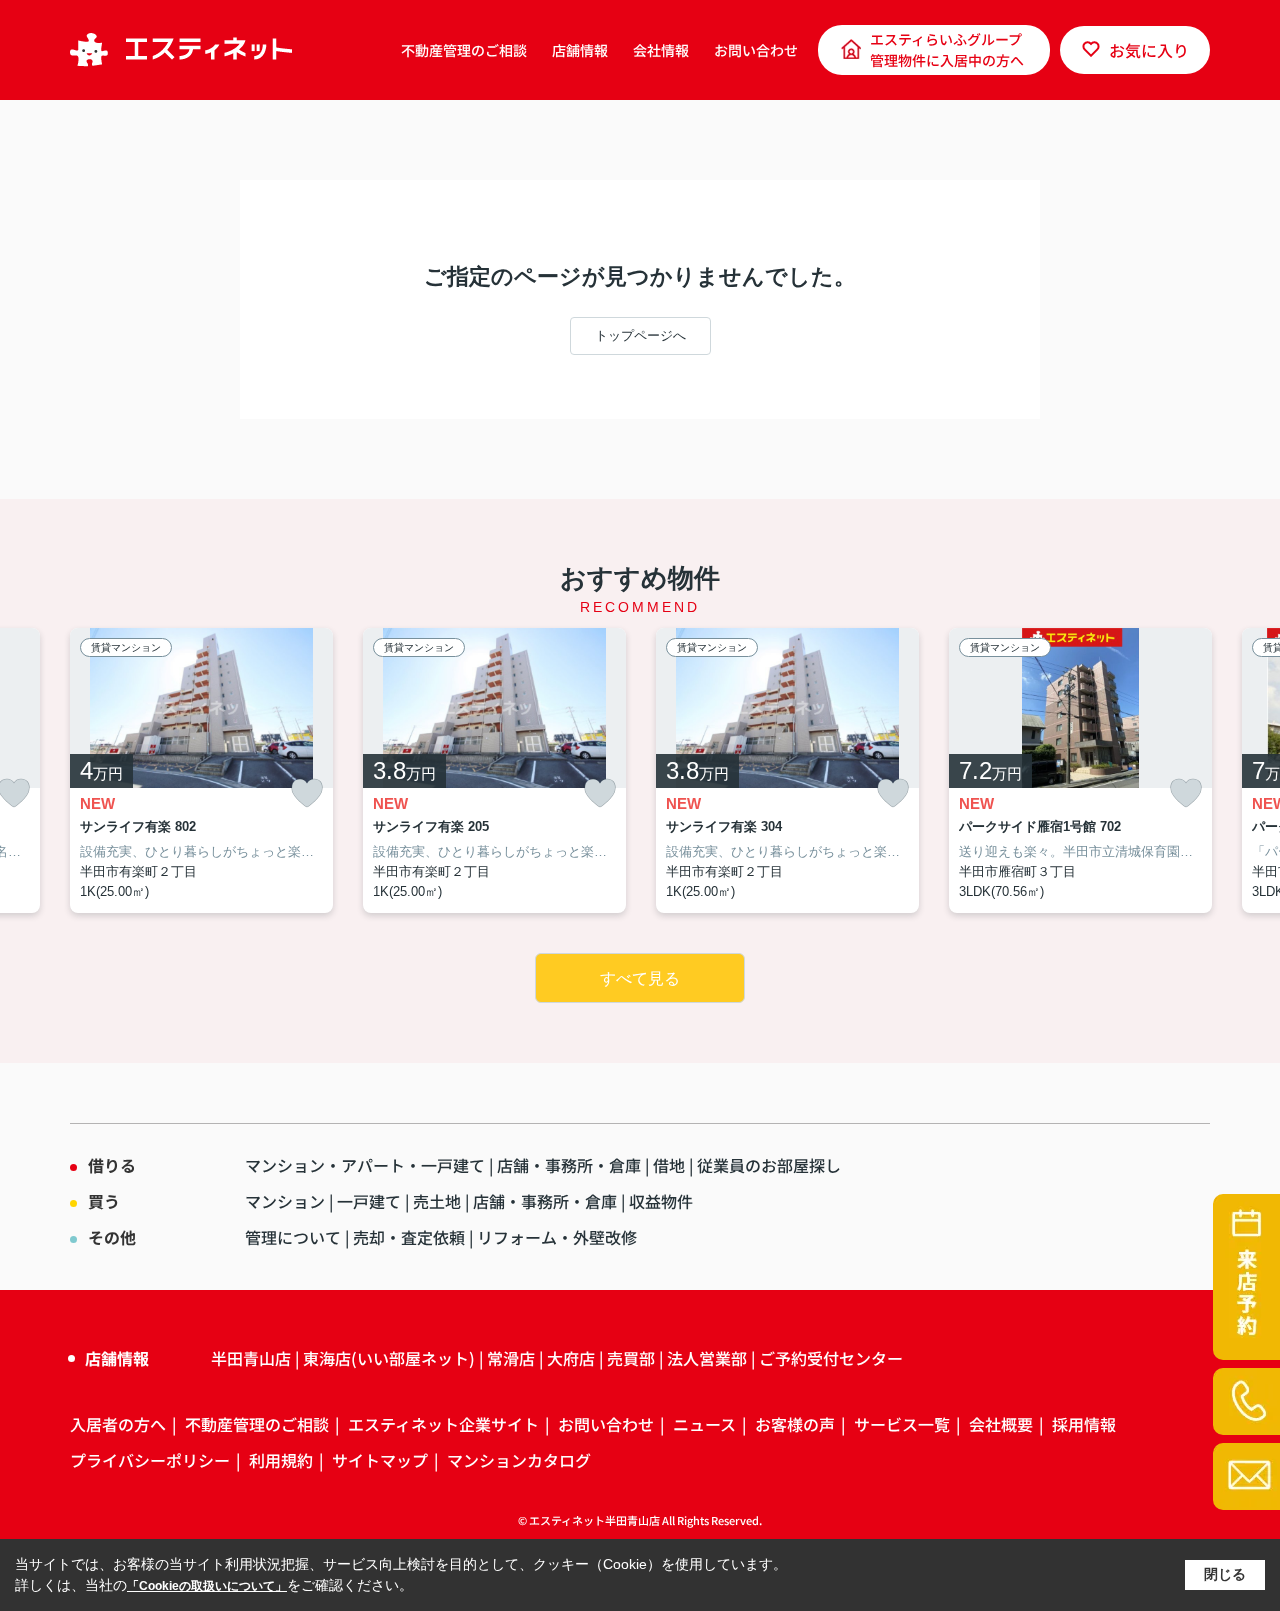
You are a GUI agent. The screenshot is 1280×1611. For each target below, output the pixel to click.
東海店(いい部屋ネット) (389, 1358)
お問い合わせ (756, 50)
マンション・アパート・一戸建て (365, 1165)
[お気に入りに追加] (307, 793)
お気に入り (1149, 50)
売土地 (437, 1201)
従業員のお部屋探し (769, 1165)
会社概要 (1001, 1424)
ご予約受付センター (831, 1358)
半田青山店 (251, 1358)
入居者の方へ (118, 1424)
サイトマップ (380, 1460)
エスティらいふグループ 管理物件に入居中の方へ (947, 49)
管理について (293, 1237)
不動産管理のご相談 (464, 50)
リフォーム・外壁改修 (557, 1237)
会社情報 (661, 50)
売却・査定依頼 (409, 1237)
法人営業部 (707, 1358)
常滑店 (511, 1358)
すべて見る (640, 978)
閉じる (1225, 1574)
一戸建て (369, 1201)
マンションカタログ (519, 1460)
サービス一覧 (902, 1424)
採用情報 (1084, 1424)
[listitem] (201, 771)
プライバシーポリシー (150, 1460)
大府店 (571, 1358)
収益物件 (661, 1201)
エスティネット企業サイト (443, 1424)
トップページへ (640, 335)
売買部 (631, 1358)
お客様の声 (795, 1424)
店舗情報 (580, 50)
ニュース (704, 1424)
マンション (285, 1201)
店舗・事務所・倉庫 (569, 1165)
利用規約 (281, 1460)
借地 (669, 1165)
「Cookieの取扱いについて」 (207, 1586)
